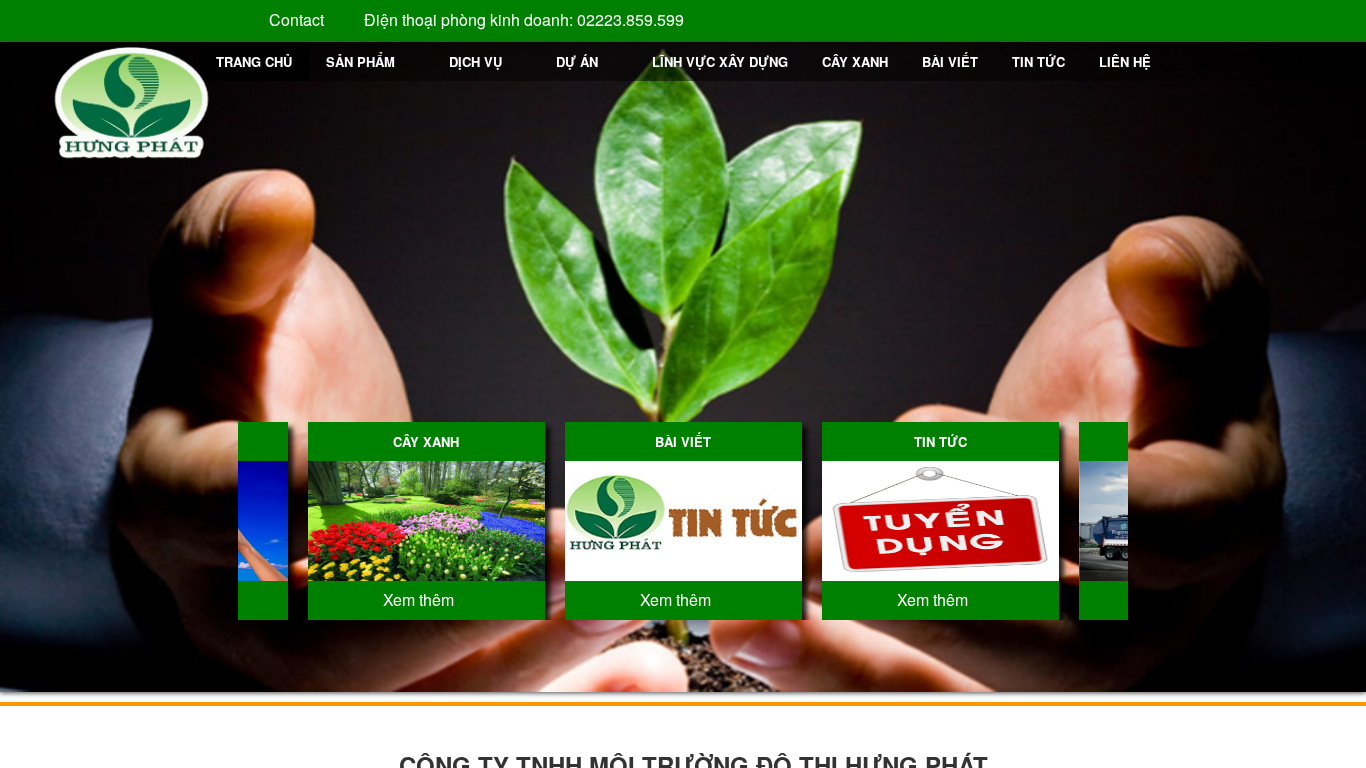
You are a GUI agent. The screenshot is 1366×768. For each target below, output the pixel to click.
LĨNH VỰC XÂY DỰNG (720, 61)
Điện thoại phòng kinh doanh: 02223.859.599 (522, 19)
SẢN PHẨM (360, 61)
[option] (426, 521)
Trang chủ (254, 61)
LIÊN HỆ (1125, 61)
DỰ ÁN (577, 61)
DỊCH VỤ (475, 61)
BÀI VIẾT (950, 61)
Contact (294, 19)
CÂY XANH (855, 61)
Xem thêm (420, 599)
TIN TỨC (1038, 61)
